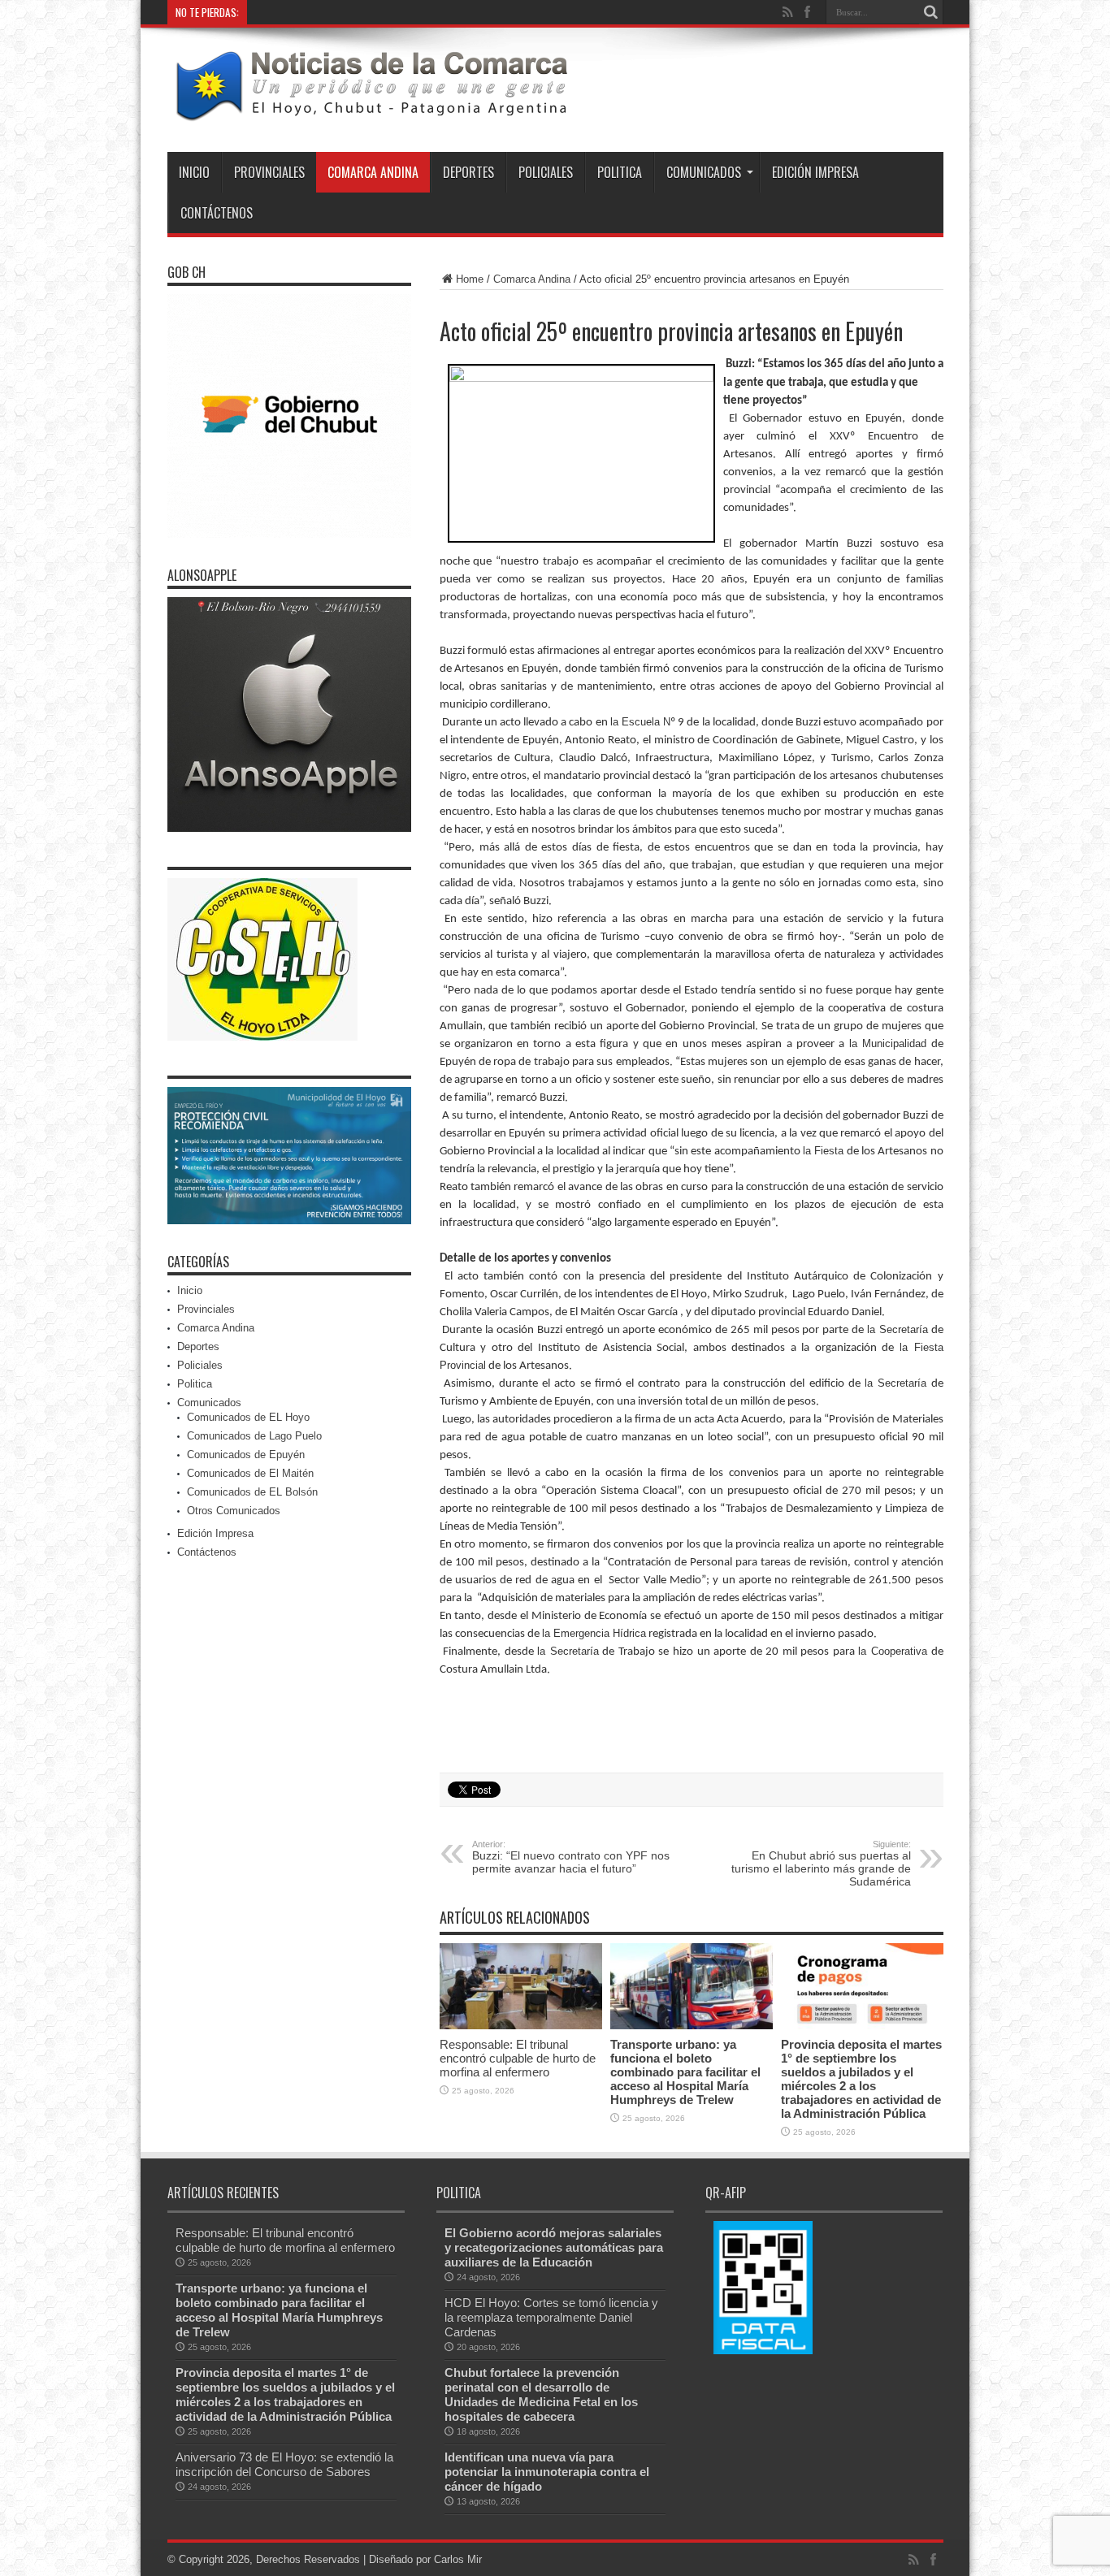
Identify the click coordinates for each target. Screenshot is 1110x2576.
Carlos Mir (458, 2559)
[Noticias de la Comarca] (371, 111)
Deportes (468, 172)
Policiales (546, 172)
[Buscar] (931, 12)
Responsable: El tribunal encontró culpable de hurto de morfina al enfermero (518, 2058)
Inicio (194, 172)
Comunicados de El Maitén (250, 1473)
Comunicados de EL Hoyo (248, 1417)
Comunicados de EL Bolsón (252, 1492)
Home (470, 279)
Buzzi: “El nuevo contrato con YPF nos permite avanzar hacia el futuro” (571, 1857)
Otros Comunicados (234, 1511)
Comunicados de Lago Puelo (254, 1436)
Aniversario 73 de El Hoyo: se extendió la (346, 12)
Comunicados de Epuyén (246, 1455)
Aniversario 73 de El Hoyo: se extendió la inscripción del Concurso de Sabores (284, 2464)
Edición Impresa (815, 172)
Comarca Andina (373, 172)
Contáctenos (217, 213)
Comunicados (704, 172)
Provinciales (269, 172)
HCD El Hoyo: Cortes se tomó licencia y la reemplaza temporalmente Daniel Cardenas (551, 2317)
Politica (620, 172)
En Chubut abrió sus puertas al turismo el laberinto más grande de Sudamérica (821, 1864)
